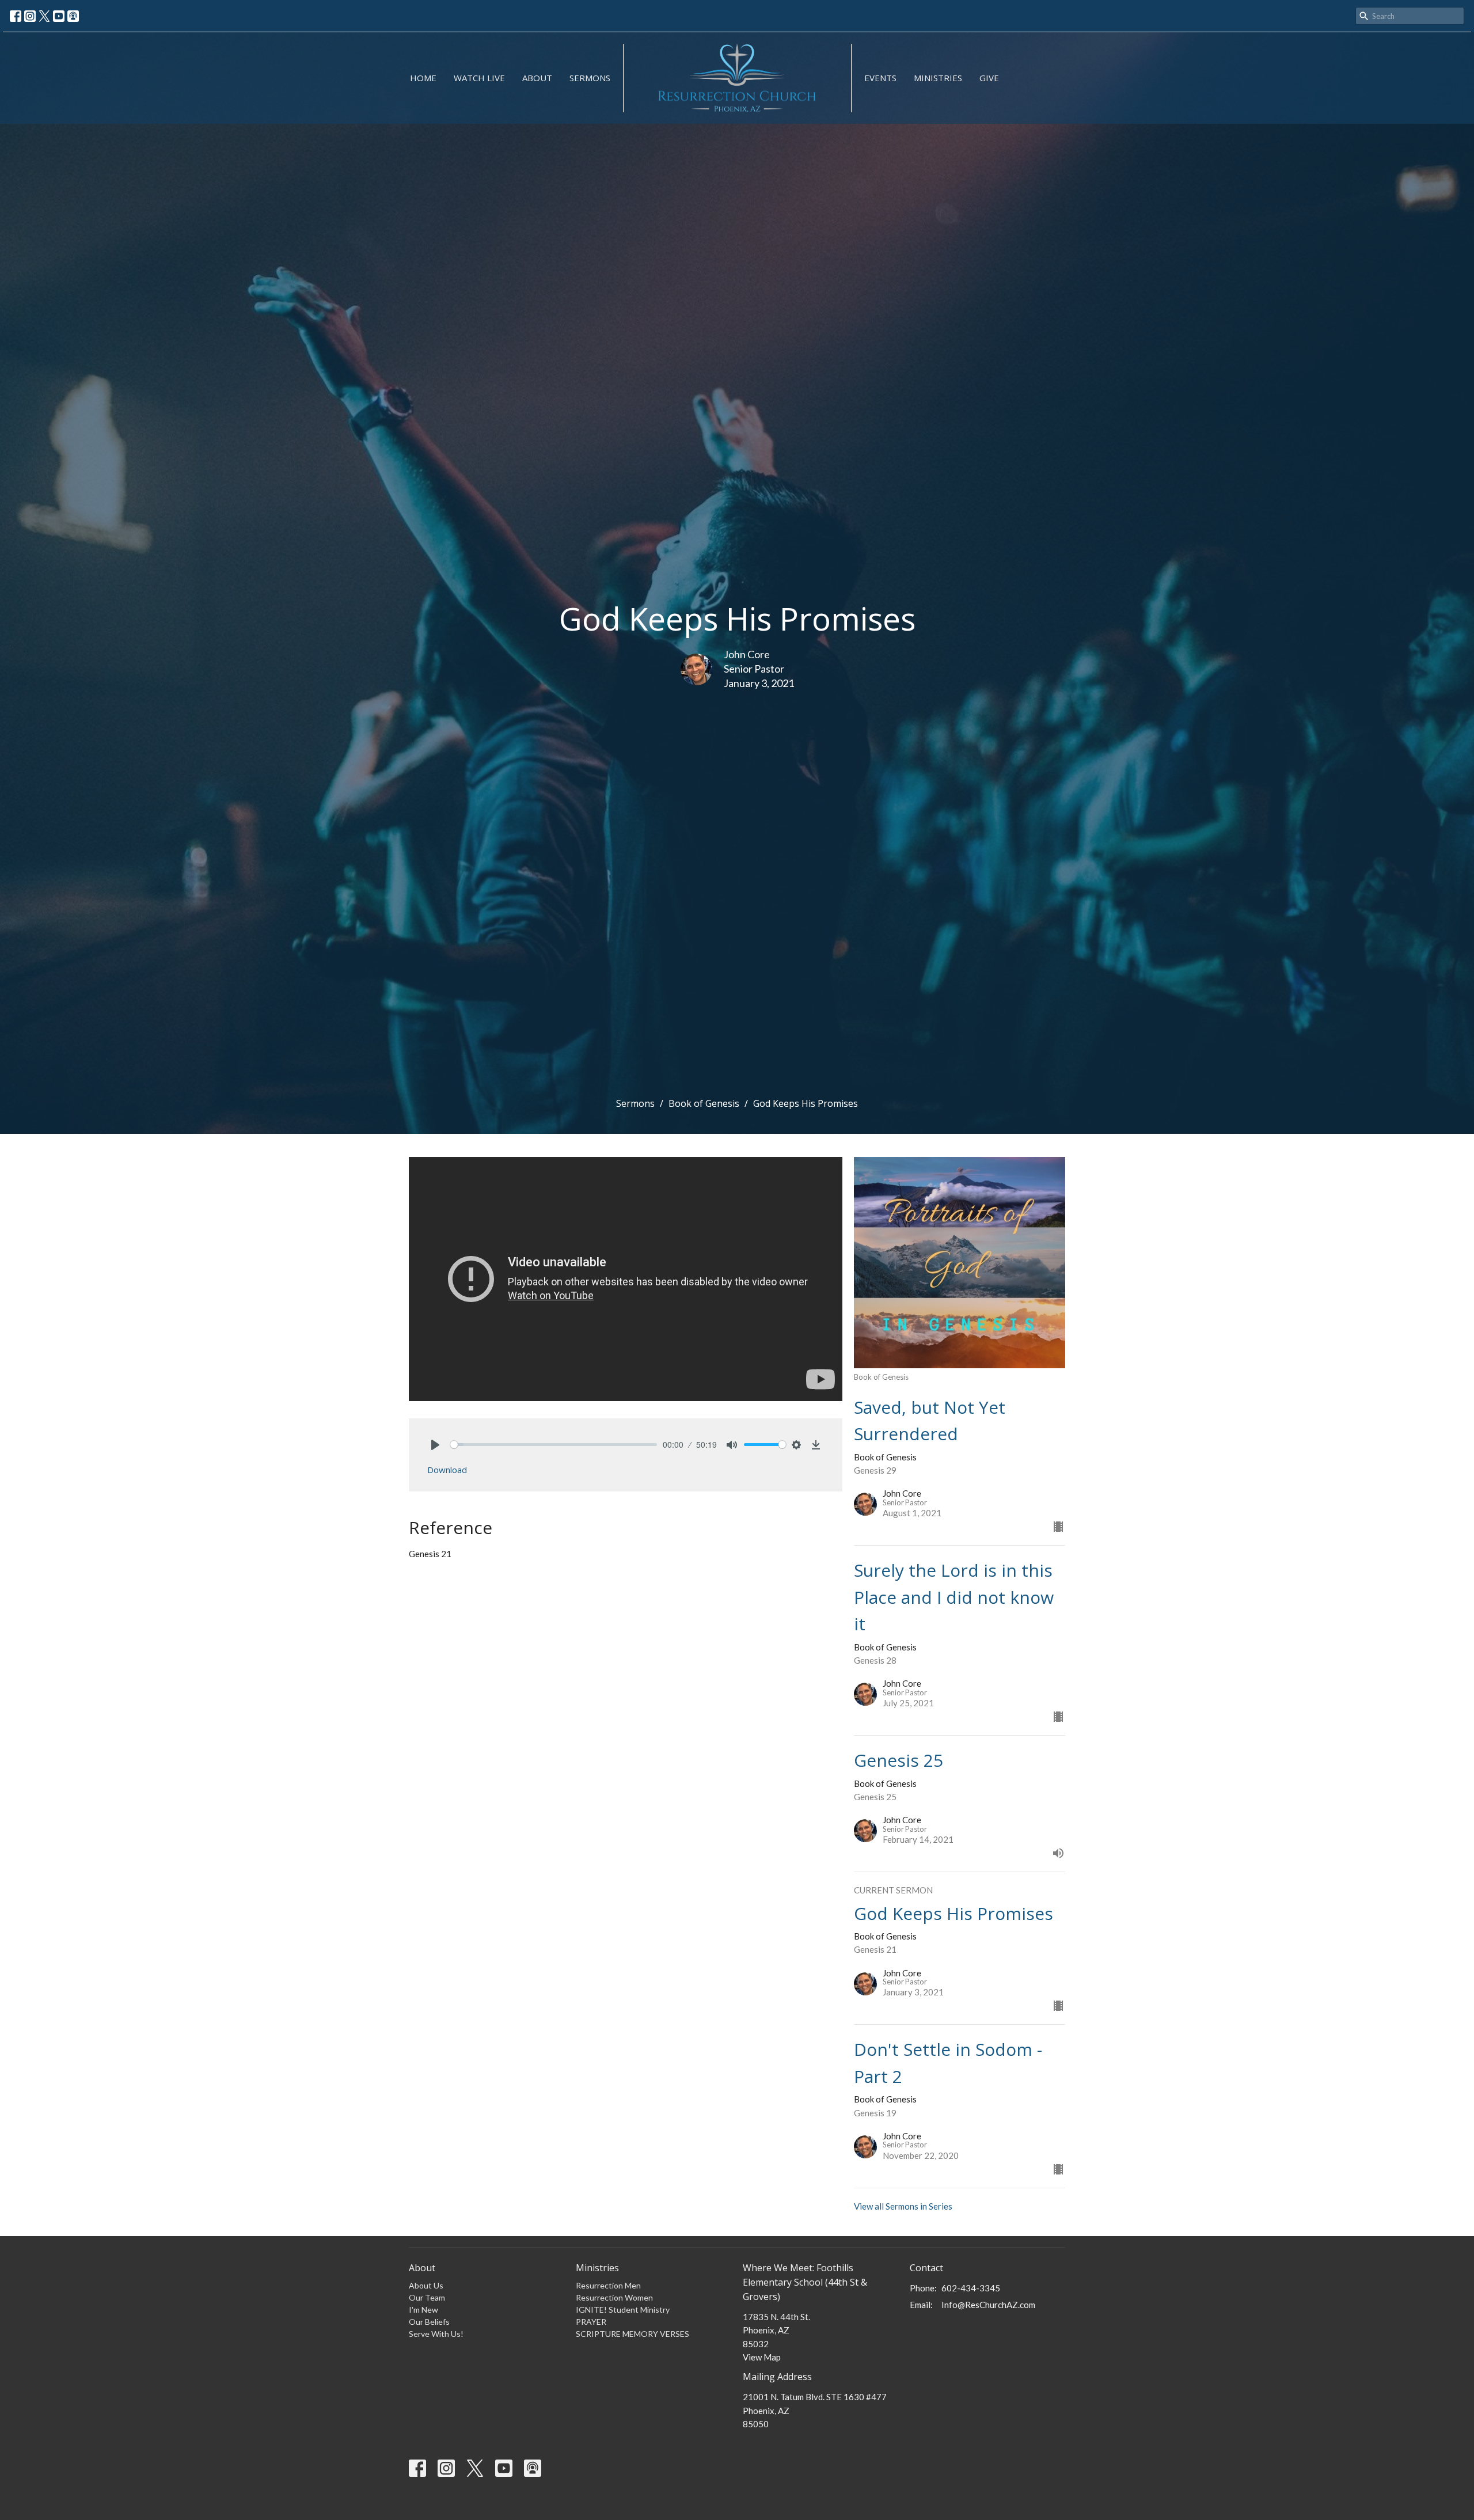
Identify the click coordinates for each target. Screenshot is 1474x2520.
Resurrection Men (608, 2285)
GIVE (989, 78)
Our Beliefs (429, 2322)
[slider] (554, 1445)
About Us (426, 2285)
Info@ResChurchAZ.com (988, 2305)
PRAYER (591, 2322)
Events (880, 78)
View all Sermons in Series (903, 2206)
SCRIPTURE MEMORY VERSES (632, 2334)
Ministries (938, 78)
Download (447, 1470)
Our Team (427, 2297)
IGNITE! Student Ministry (623, 2310)
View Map (762, 2357)
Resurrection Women (614, 2297)
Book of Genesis (704, 1103)
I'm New (423, 2310)
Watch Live (479, 78)
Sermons (590, 78)
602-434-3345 (971, 2288)
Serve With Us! (436, 2334)
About (537, 78)
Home (423, 78)
